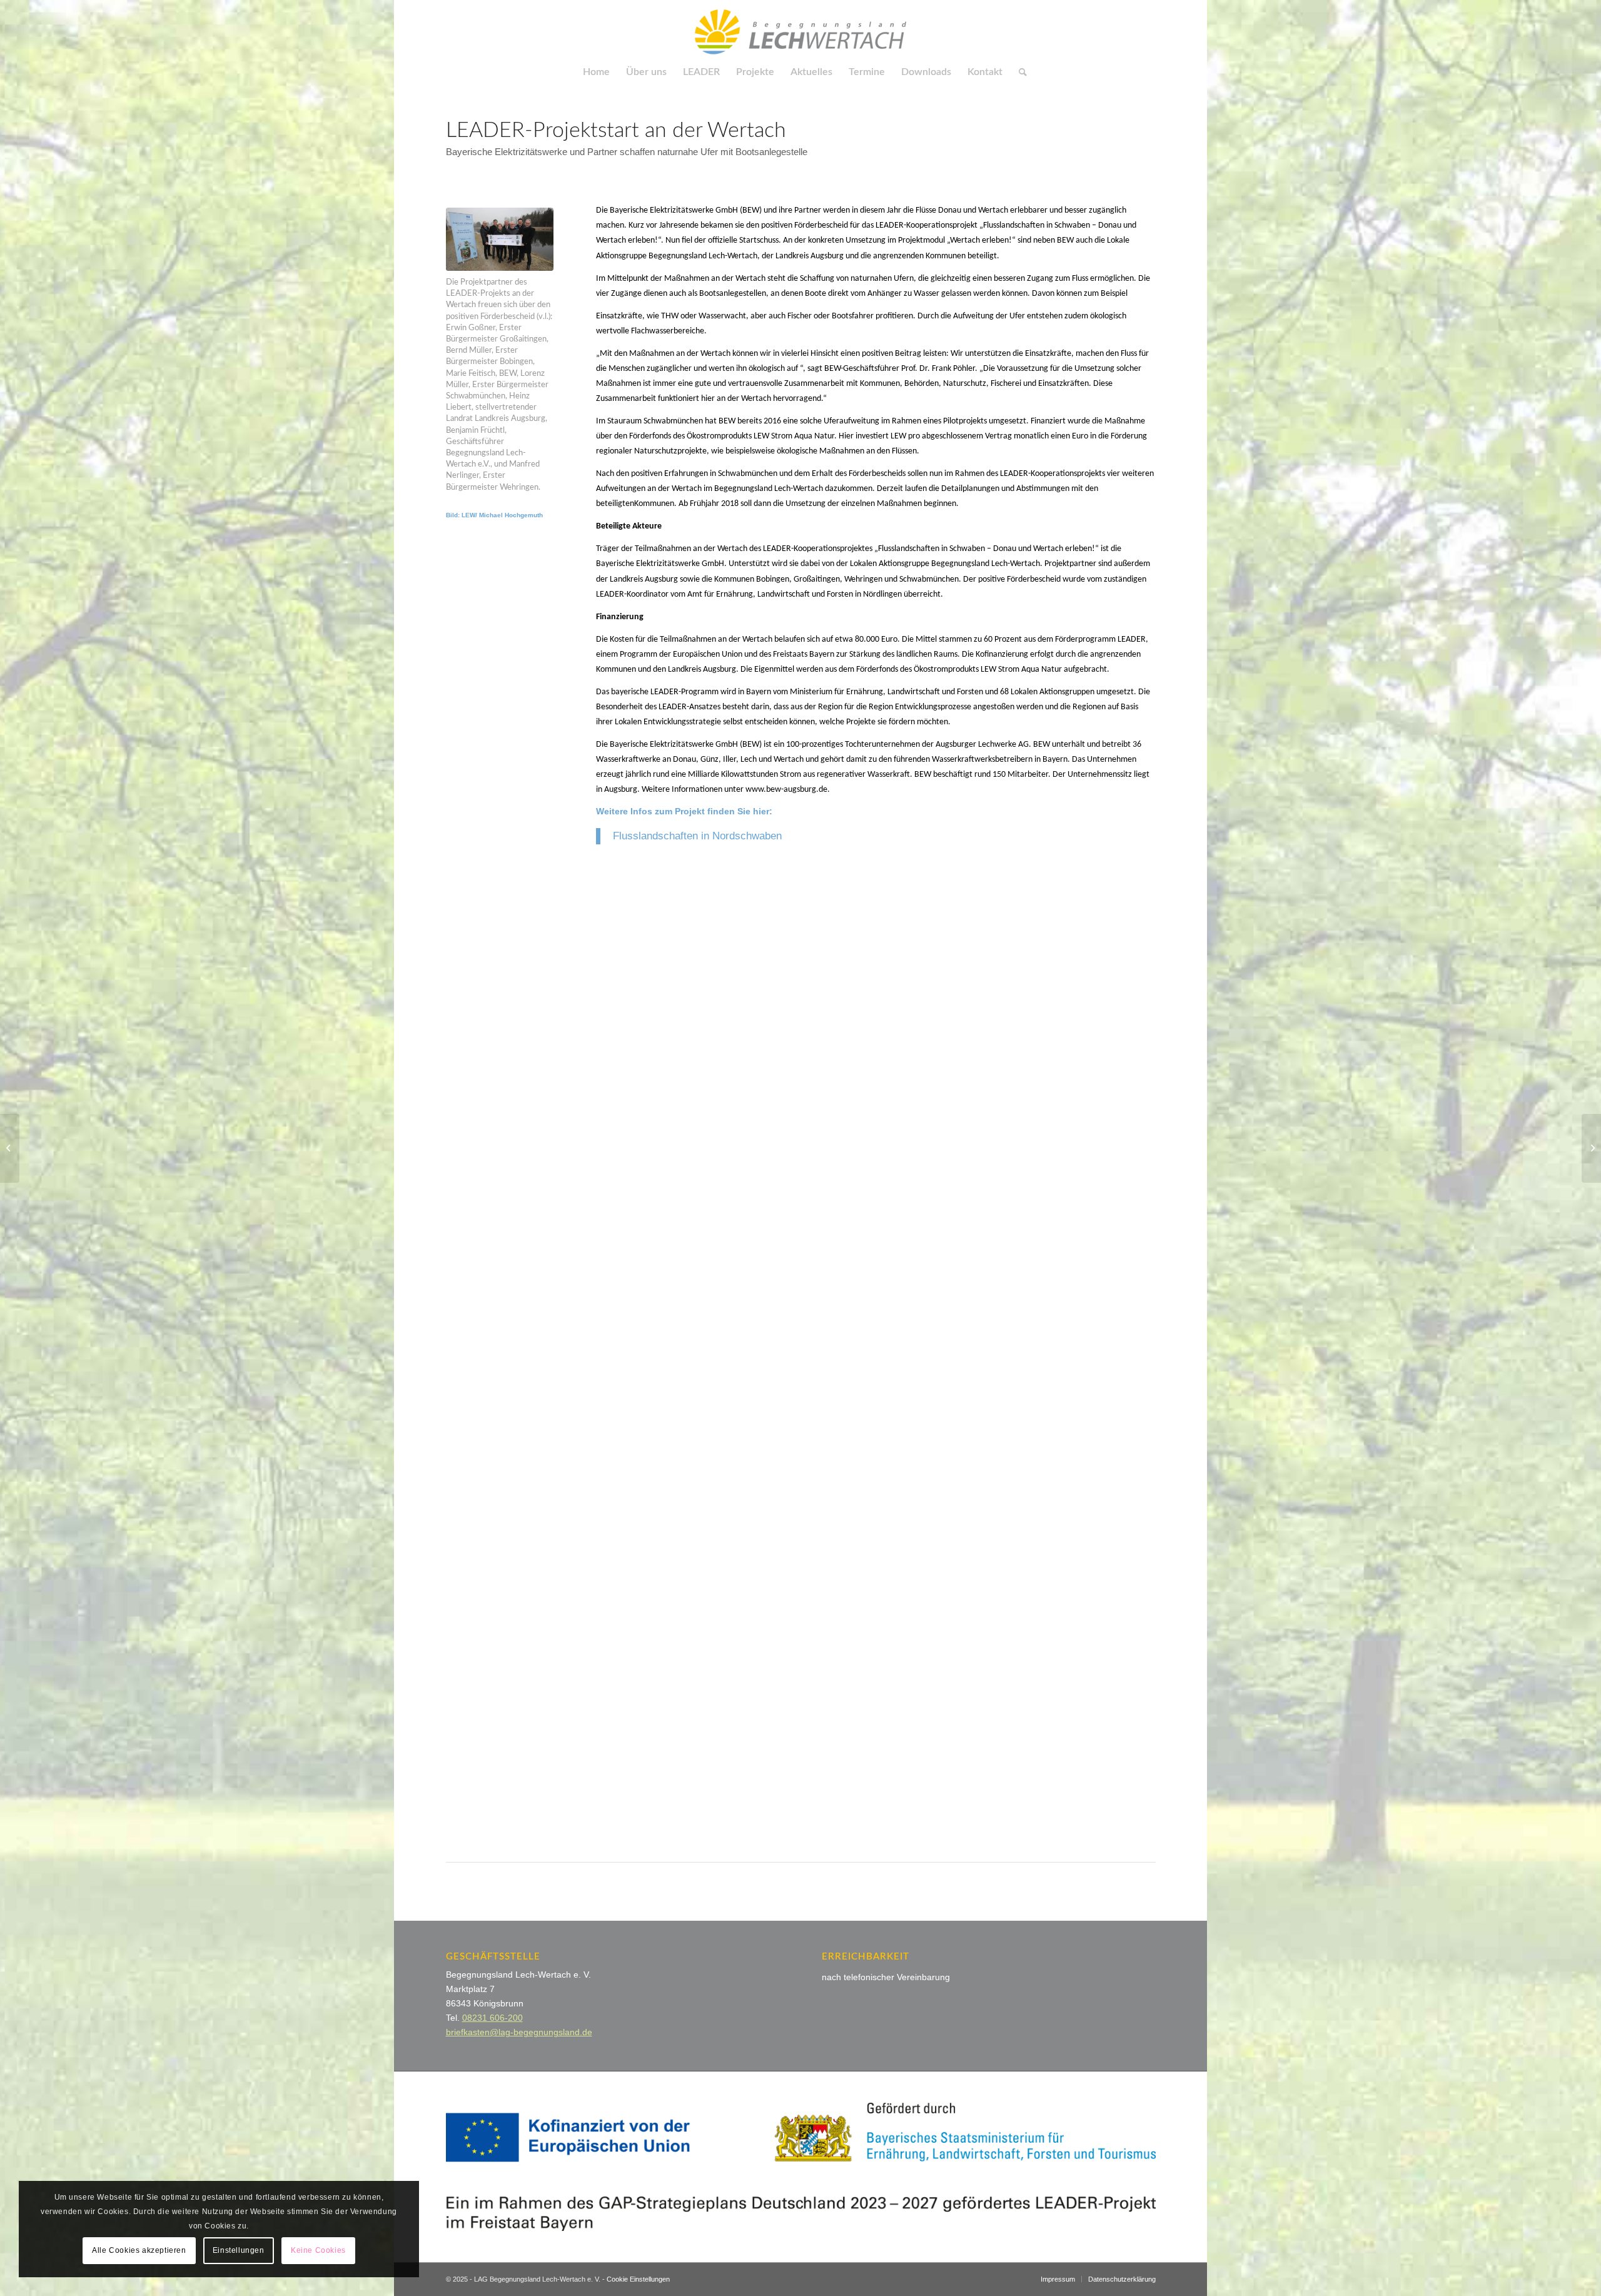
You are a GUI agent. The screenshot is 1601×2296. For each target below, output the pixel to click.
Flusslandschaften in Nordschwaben (697, 836)
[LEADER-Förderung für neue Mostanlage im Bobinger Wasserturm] (1591, 1148)
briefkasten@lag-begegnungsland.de (519, 2032)
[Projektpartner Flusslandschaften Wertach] (500, 239)
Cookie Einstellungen (638, 2279)
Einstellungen (239, 2250)
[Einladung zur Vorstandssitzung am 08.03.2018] (10, 1148)
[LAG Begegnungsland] (800, 28)
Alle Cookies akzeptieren (139, 2250)
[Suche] (1019, 72)
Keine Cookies (318, 2250)
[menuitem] (596, 72)
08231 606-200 (492, 2018)
